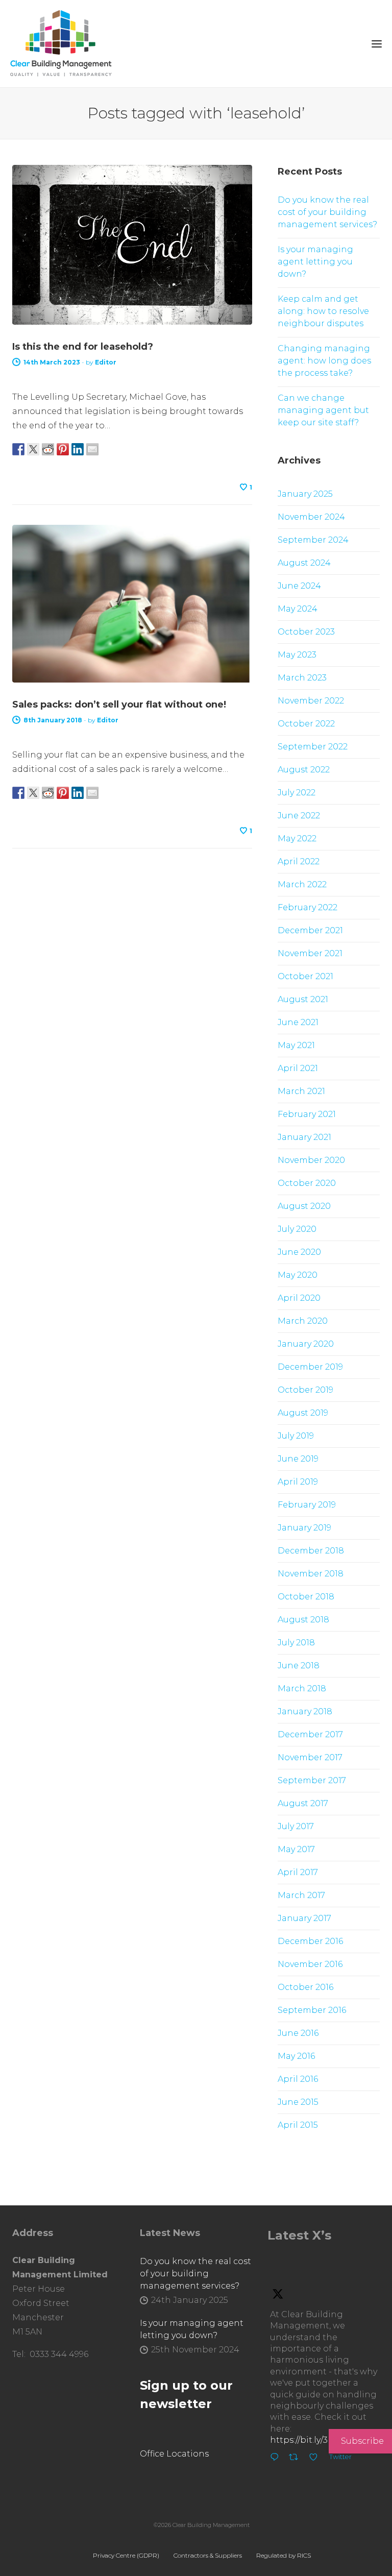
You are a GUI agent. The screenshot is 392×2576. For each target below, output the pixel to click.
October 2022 (306, 724)
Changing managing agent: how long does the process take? (324, 361)
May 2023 (297, 655)
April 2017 (298, 1872)
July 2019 (296, 1436)
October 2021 (305, 976)
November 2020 (311, 1160)
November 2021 (310, 953)
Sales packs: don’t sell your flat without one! (119, 704)
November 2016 (310, 1964)
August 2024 (304, 563)
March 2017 (301, 1895)
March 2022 (302, 884)
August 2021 (303, 999)
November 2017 (310, 1757)
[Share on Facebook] (18, 449)
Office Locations (174, 2454)
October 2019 (305, 1390)
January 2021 (304, 1137)
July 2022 (297, 793)
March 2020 (303, 1321)
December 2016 (310, 1941)
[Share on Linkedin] (78, 449)
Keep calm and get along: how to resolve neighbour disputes (323, 311)
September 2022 (313, 747)
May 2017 (296, 1849)
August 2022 (304, 770)
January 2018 (305, 1711)
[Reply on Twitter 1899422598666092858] (277, 2459)
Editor (106, 362)
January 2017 (304, 1918)
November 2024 (311, 517)
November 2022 (311, 701)
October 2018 (306, 1597)
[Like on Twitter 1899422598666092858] (316, 2459)
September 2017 (312, 1780)
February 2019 (307, 1505)
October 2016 (305, 1987)
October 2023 (306, 632)
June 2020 (299, 1252)
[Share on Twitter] (33, 449)
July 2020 (297, 1229)
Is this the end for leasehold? (83, 347)
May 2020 (298, 1275)
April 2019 (298, 1482)
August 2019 (303, 1413)
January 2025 (305, 494)
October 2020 (307, 1183)
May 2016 (296, 2056)
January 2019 (304, 1528)
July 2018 (296, 1643)
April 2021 (298, 1068)
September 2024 (313, 540)
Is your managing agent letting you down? (315, 262)
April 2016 (298, 2079)
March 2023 (302, 678)
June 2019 (298, 1459)
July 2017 (296, 1826)
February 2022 (308, 907)
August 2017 (303, 1803)
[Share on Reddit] (48, 449)
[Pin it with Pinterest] (63, 449)
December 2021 (310, 930)
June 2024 (299, 586)
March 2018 (302, 1688)
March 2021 (301, 1091)
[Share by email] (92, 449)
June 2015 (298, 2102)
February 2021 (307, 1114)
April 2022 (299, 861)
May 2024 (298, 609)
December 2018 (311, 1551)
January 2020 (306, 1344)
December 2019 (310, 1367)
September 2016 (312, 2010)
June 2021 (298, 1022)
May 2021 (296, 1045)
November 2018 (311, 1574)
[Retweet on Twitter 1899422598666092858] (297, 2459)
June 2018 (299, 1666)
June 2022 (299, 816)
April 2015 (298, 2125)
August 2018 (303, 1620)
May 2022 (297, 839)
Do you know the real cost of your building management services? (327, 212)
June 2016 (298, 2033)
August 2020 (304, 1206)
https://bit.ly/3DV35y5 (314, 2440)
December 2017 (310, 1734)
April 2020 (299, 1298)
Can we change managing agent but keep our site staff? (323, 410)
